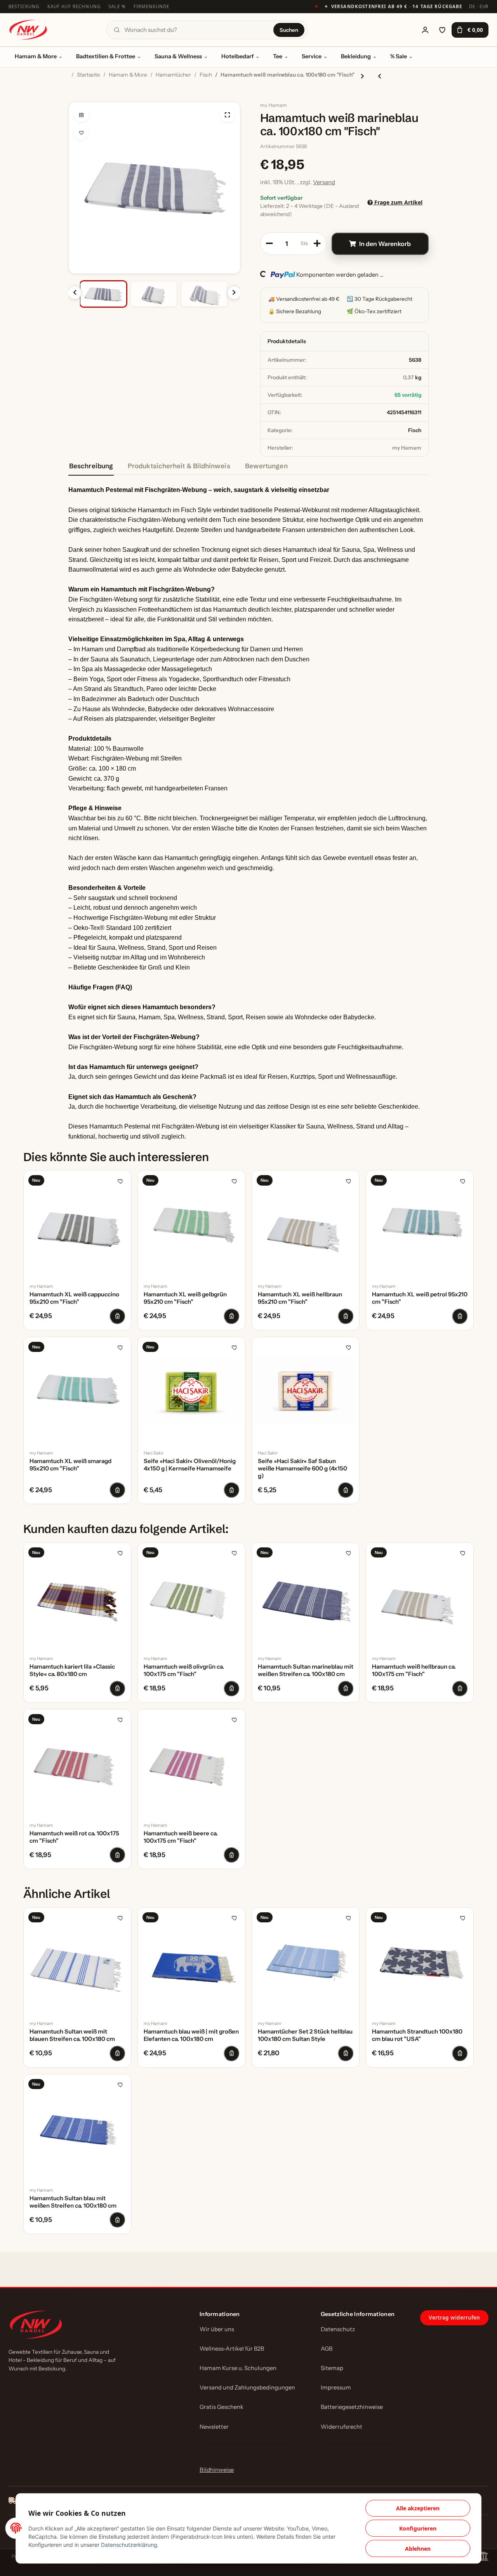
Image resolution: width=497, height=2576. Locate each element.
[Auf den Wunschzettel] (81, 133)
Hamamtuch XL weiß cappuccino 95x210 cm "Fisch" (74, 1298)
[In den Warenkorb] (75, 98)
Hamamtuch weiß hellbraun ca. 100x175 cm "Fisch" (414, 1670)
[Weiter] (234, 293)
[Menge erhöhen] (317, 244)
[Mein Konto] (425, 30)
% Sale (399, 56)
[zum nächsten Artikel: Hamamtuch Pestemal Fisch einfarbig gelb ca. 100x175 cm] (362, 76)
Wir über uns (217, 2329)
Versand (324, 182)
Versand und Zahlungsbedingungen (247, 2388)
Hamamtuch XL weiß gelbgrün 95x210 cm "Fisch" (185, 1298)
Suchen (289, 30)
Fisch (415, 430)
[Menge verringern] (269, 244)
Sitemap (332, 2368)
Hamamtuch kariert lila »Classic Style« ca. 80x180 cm (72, 1670)
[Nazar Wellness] (28, 30)
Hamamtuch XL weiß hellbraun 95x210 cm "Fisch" (300, 1298)
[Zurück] (75, 293)
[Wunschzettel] (442, 30)
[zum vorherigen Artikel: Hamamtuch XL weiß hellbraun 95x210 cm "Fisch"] (380, 76)
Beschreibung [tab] (91, 466)
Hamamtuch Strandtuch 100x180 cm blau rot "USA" (417, 2035)
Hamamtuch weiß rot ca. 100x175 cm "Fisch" (74, 1837)
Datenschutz (338, 2329)
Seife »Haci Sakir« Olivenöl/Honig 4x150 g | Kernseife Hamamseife (190, 1465)
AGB (327, 2349)
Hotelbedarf (237, 56)
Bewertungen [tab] (266, 466)
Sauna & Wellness (178, 56)
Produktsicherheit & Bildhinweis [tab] (179, 466)
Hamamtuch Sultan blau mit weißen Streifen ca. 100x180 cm (73, 2202)
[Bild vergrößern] (228, 115)
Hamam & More (36, 56)
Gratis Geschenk (222, 2407)
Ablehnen (418, 2549)
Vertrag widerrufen (454, 2318)
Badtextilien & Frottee (106, 56)
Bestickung (24, 6)
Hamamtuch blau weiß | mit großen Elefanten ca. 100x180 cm (191, 2035)
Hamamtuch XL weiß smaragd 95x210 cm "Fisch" (70, 1465)
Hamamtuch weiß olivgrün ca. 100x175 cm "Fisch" (184, 1670)
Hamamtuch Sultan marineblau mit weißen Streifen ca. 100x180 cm (306, 1670)
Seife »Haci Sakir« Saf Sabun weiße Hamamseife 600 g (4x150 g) (302, 1469)
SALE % (117, 6)
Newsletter (214, 2427)
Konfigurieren (418, 2528)
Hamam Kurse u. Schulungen (238, 2368)
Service (312, 56)
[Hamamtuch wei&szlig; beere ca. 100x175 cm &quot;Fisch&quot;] (191, 1763)
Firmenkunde (152, 6)
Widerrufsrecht (341, 2427)
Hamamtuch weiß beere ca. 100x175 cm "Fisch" (181, 1837)
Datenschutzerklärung (129, 2545)
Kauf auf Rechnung (74, 6)
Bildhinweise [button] (217, 2470)
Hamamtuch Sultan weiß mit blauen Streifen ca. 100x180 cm (72, 2035)
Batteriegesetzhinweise (352, 2407)
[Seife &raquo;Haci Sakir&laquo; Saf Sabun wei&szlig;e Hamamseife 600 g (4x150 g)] (306, 1391)
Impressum (336, 2388)
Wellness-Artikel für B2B (232, 2349)
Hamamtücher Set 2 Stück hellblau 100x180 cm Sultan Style (305, 2035)
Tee (278, 56)
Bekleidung (356, 56)
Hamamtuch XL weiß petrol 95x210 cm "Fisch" (420, 1298)
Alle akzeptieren (418, 2508)
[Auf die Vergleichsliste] (81, 115)
